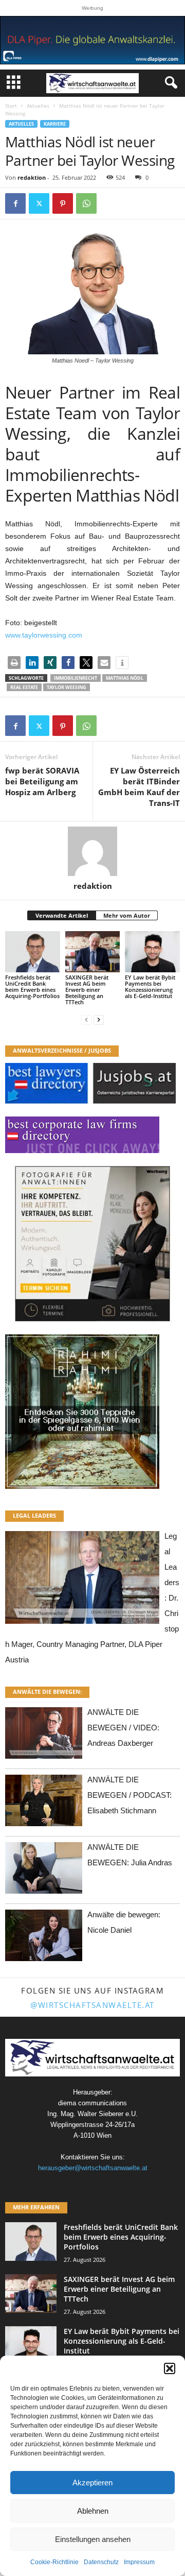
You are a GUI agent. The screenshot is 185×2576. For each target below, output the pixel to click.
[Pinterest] (63, 203)
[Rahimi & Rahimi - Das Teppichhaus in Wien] (92, 1412)
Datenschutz (101, 2562)
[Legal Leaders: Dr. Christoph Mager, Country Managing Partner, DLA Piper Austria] (82, 1580)
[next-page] (99, 1019)
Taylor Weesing (67, 687)
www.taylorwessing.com (44, 635)
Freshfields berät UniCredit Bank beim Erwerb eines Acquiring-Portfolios (32, 986)
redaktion (32, 177)
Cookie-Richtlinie (54, 2562)
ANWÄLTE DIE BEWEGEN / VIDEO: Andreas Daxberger (123, 1728)
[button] (170, 2368)
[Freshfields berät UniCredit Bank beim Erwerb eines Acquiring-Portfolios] (33, 952)
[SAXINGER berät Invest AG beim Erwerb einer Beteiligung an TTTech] (93, 952)
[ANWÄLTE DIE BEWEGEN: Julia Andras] (44, 1871)
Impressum (139, 2562)
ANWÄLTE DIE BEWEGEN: (47, 1691)
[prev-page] (86, 1019)
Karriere (55, 124)
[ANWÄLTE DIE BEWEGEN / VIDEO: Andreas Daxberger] (44, 1736)
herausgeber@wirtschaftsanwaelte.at (93, 2168)
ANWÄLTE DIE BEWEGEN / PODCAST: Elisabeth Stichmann (129, 1795)
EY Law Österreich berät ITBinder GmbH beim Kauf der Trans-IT (139, 787)
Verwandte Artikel (62, 915)
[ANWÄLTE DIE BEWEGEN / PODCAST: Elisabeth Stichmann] (44, 1803)
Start (11, 106)
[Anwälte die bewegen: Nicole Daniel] (44, 1938)
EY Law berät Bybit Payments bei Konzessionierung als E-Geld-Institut (150, 986)
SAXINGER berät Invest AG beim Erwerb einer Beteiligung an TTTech (87, 990)
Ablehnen (93, 2511)
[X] (39, 203)
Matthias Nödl (125, 678)
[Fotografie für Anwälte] (92, 1244)
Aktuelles (38, 106)
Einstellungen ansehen (93, 2539)
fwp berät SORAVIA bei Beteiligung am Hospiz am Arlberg (42, 781)
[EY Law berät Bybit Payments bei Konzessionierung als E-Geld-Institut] (152, 952)
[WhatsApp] (86, 203)
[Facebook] (15, 203)
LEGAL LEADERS (34, 1515)
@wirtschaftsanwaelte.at (92, 2005)
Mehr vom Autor (127, 915)
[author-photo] (92, 851)
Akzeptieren (92, 2483)
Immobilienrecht (76, 678)
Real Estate (24, 687)
